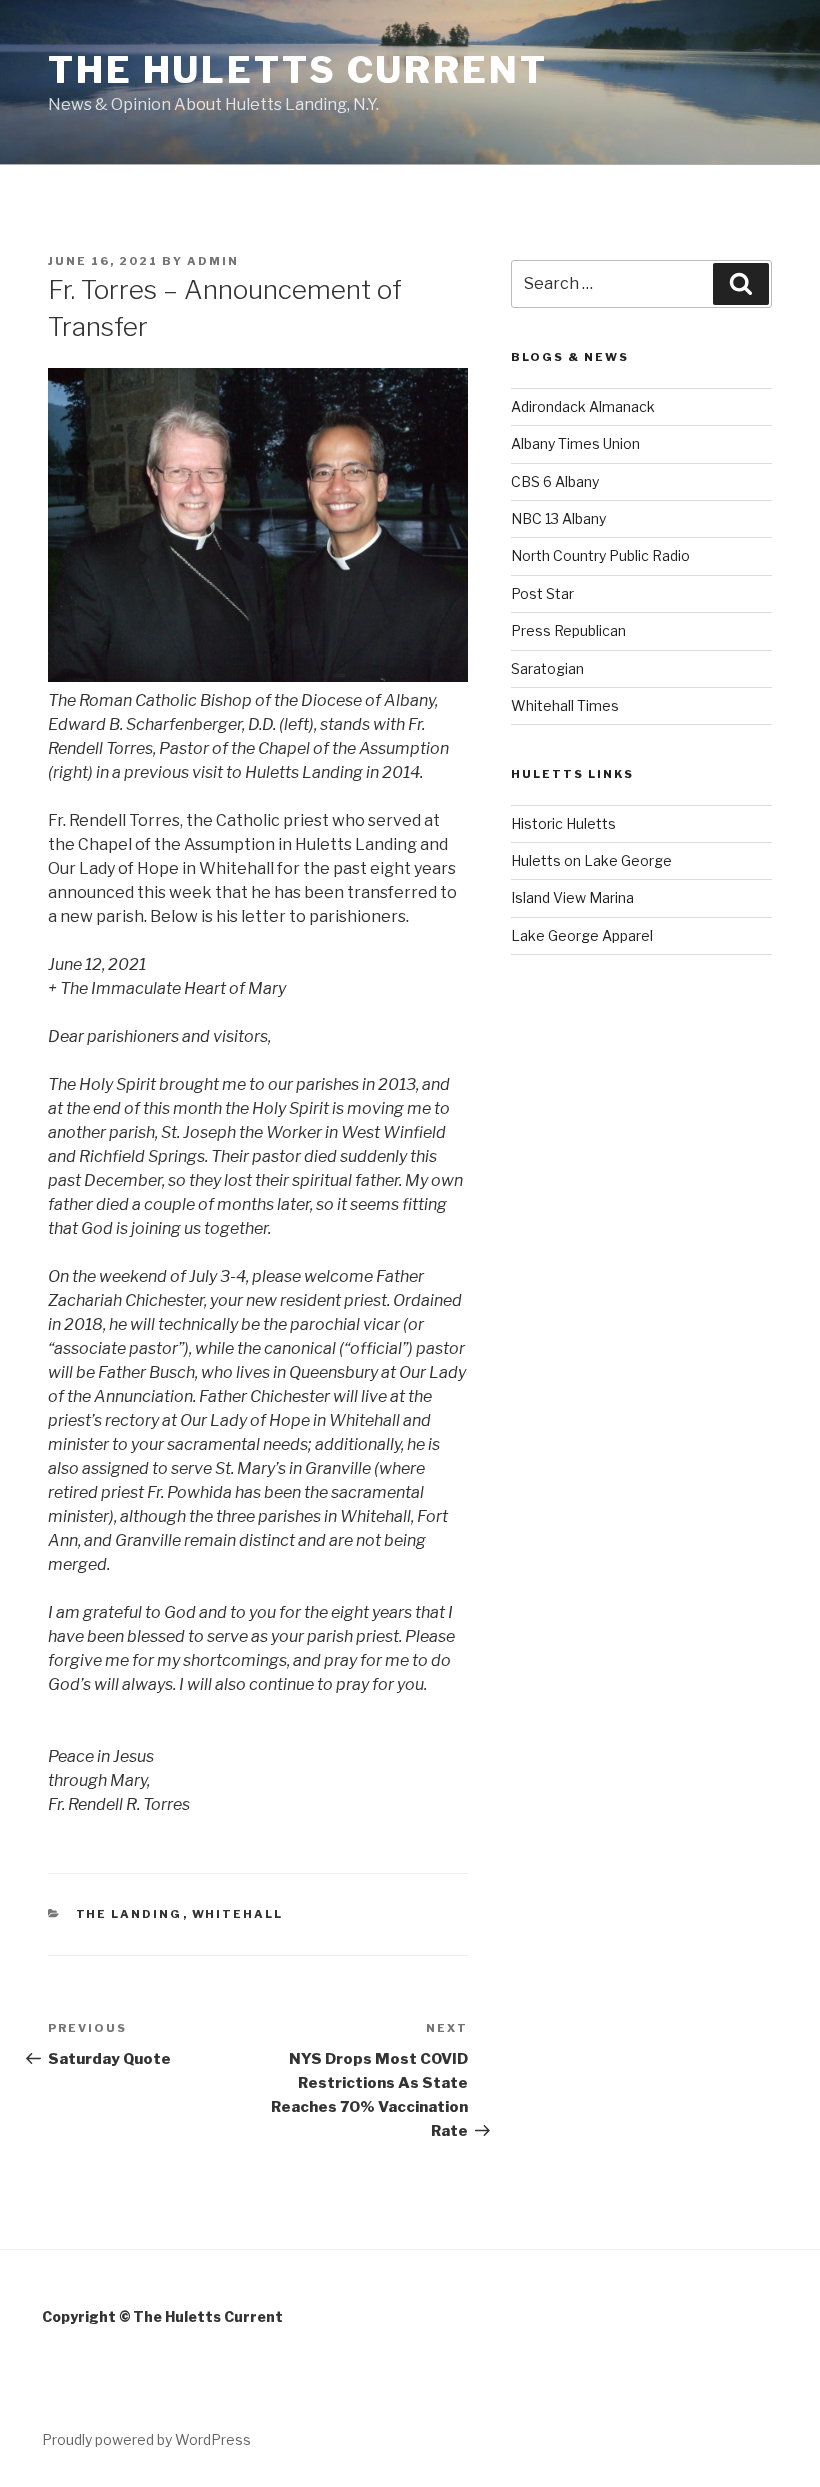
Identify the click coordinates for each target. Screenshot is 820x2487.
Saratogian (547, 668)
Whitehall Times (565, 705)
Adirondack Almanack (583, 406)
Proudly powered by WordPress (146, 2439)
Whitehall (238, 1914)
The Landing (129, 1914)
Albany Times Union (575, 443)
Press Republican (568, 630)
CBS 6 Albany (555, 481)
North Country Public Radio (600, 555)
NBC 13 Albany (558, 518)
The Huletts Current (298, 70)
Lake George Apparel (582, 935)
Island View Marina (572, 897)
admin (213, 261)
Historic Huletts (563, 823)
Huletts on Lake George (591, 860)
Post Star (542, 593)
